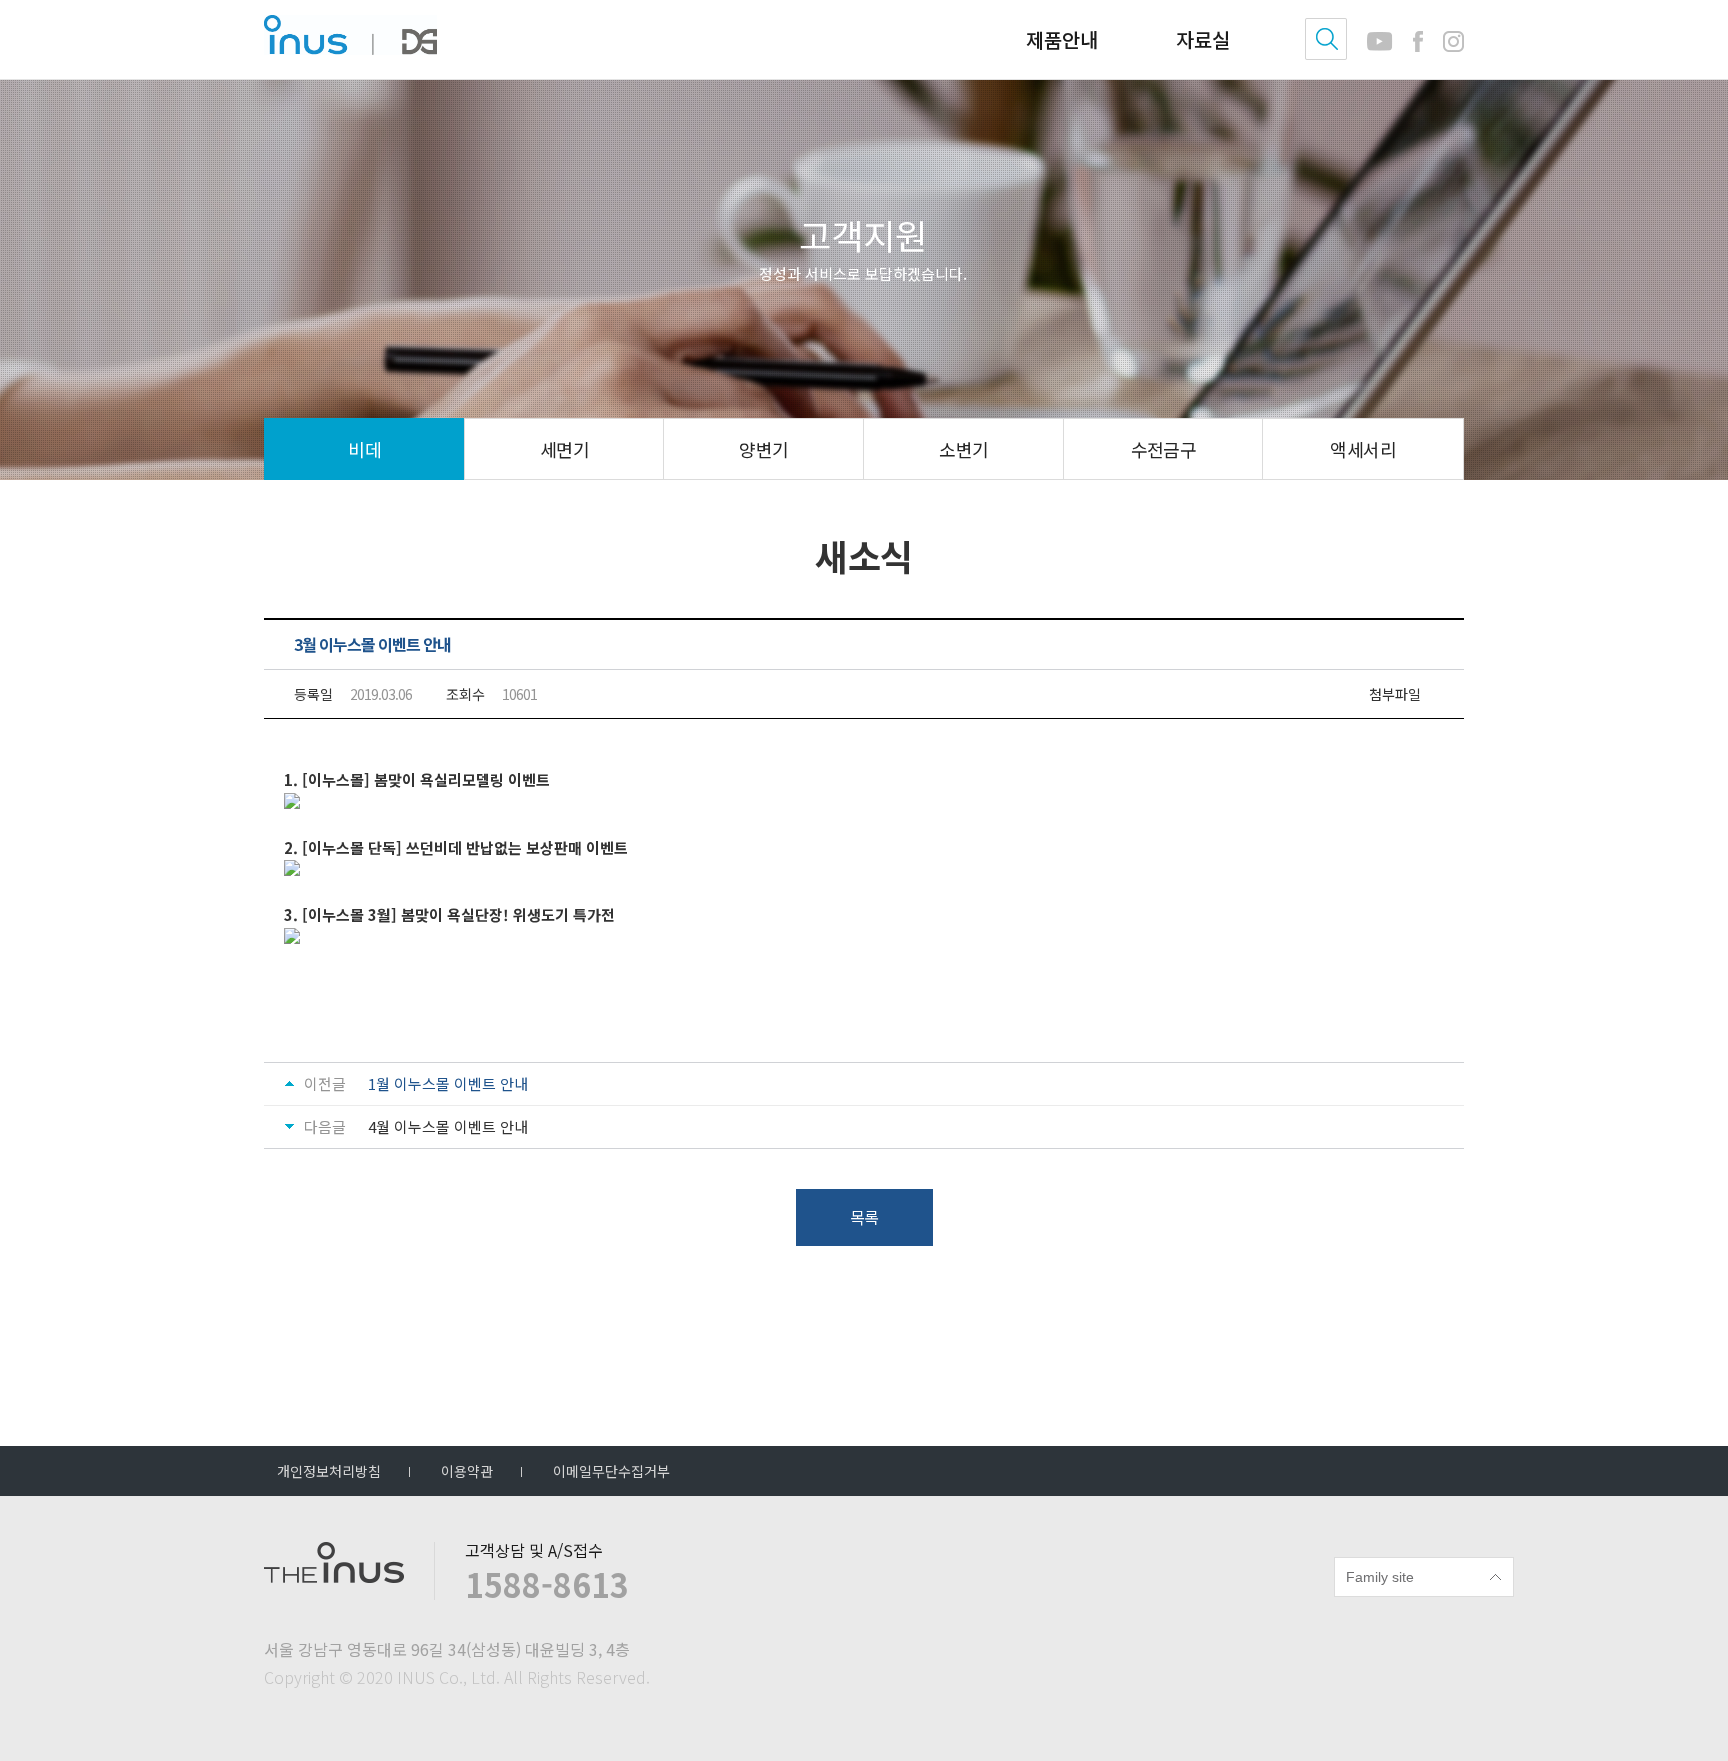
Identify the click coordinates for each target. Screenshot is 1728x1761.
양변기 (763, 449)
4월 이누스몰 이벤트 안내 (448, 1127)
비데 (364, 449)
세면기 (564, 449)
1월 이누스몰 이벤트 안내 (448, 1083)
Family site (1380, 1577)
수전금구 (1164, 449)
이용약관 (467, 1471)
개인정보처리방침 (329, 1471)
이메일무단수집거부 (611, 1471)
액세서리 (1363, 449)
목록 (864, 1217)
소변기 (963, 449)
